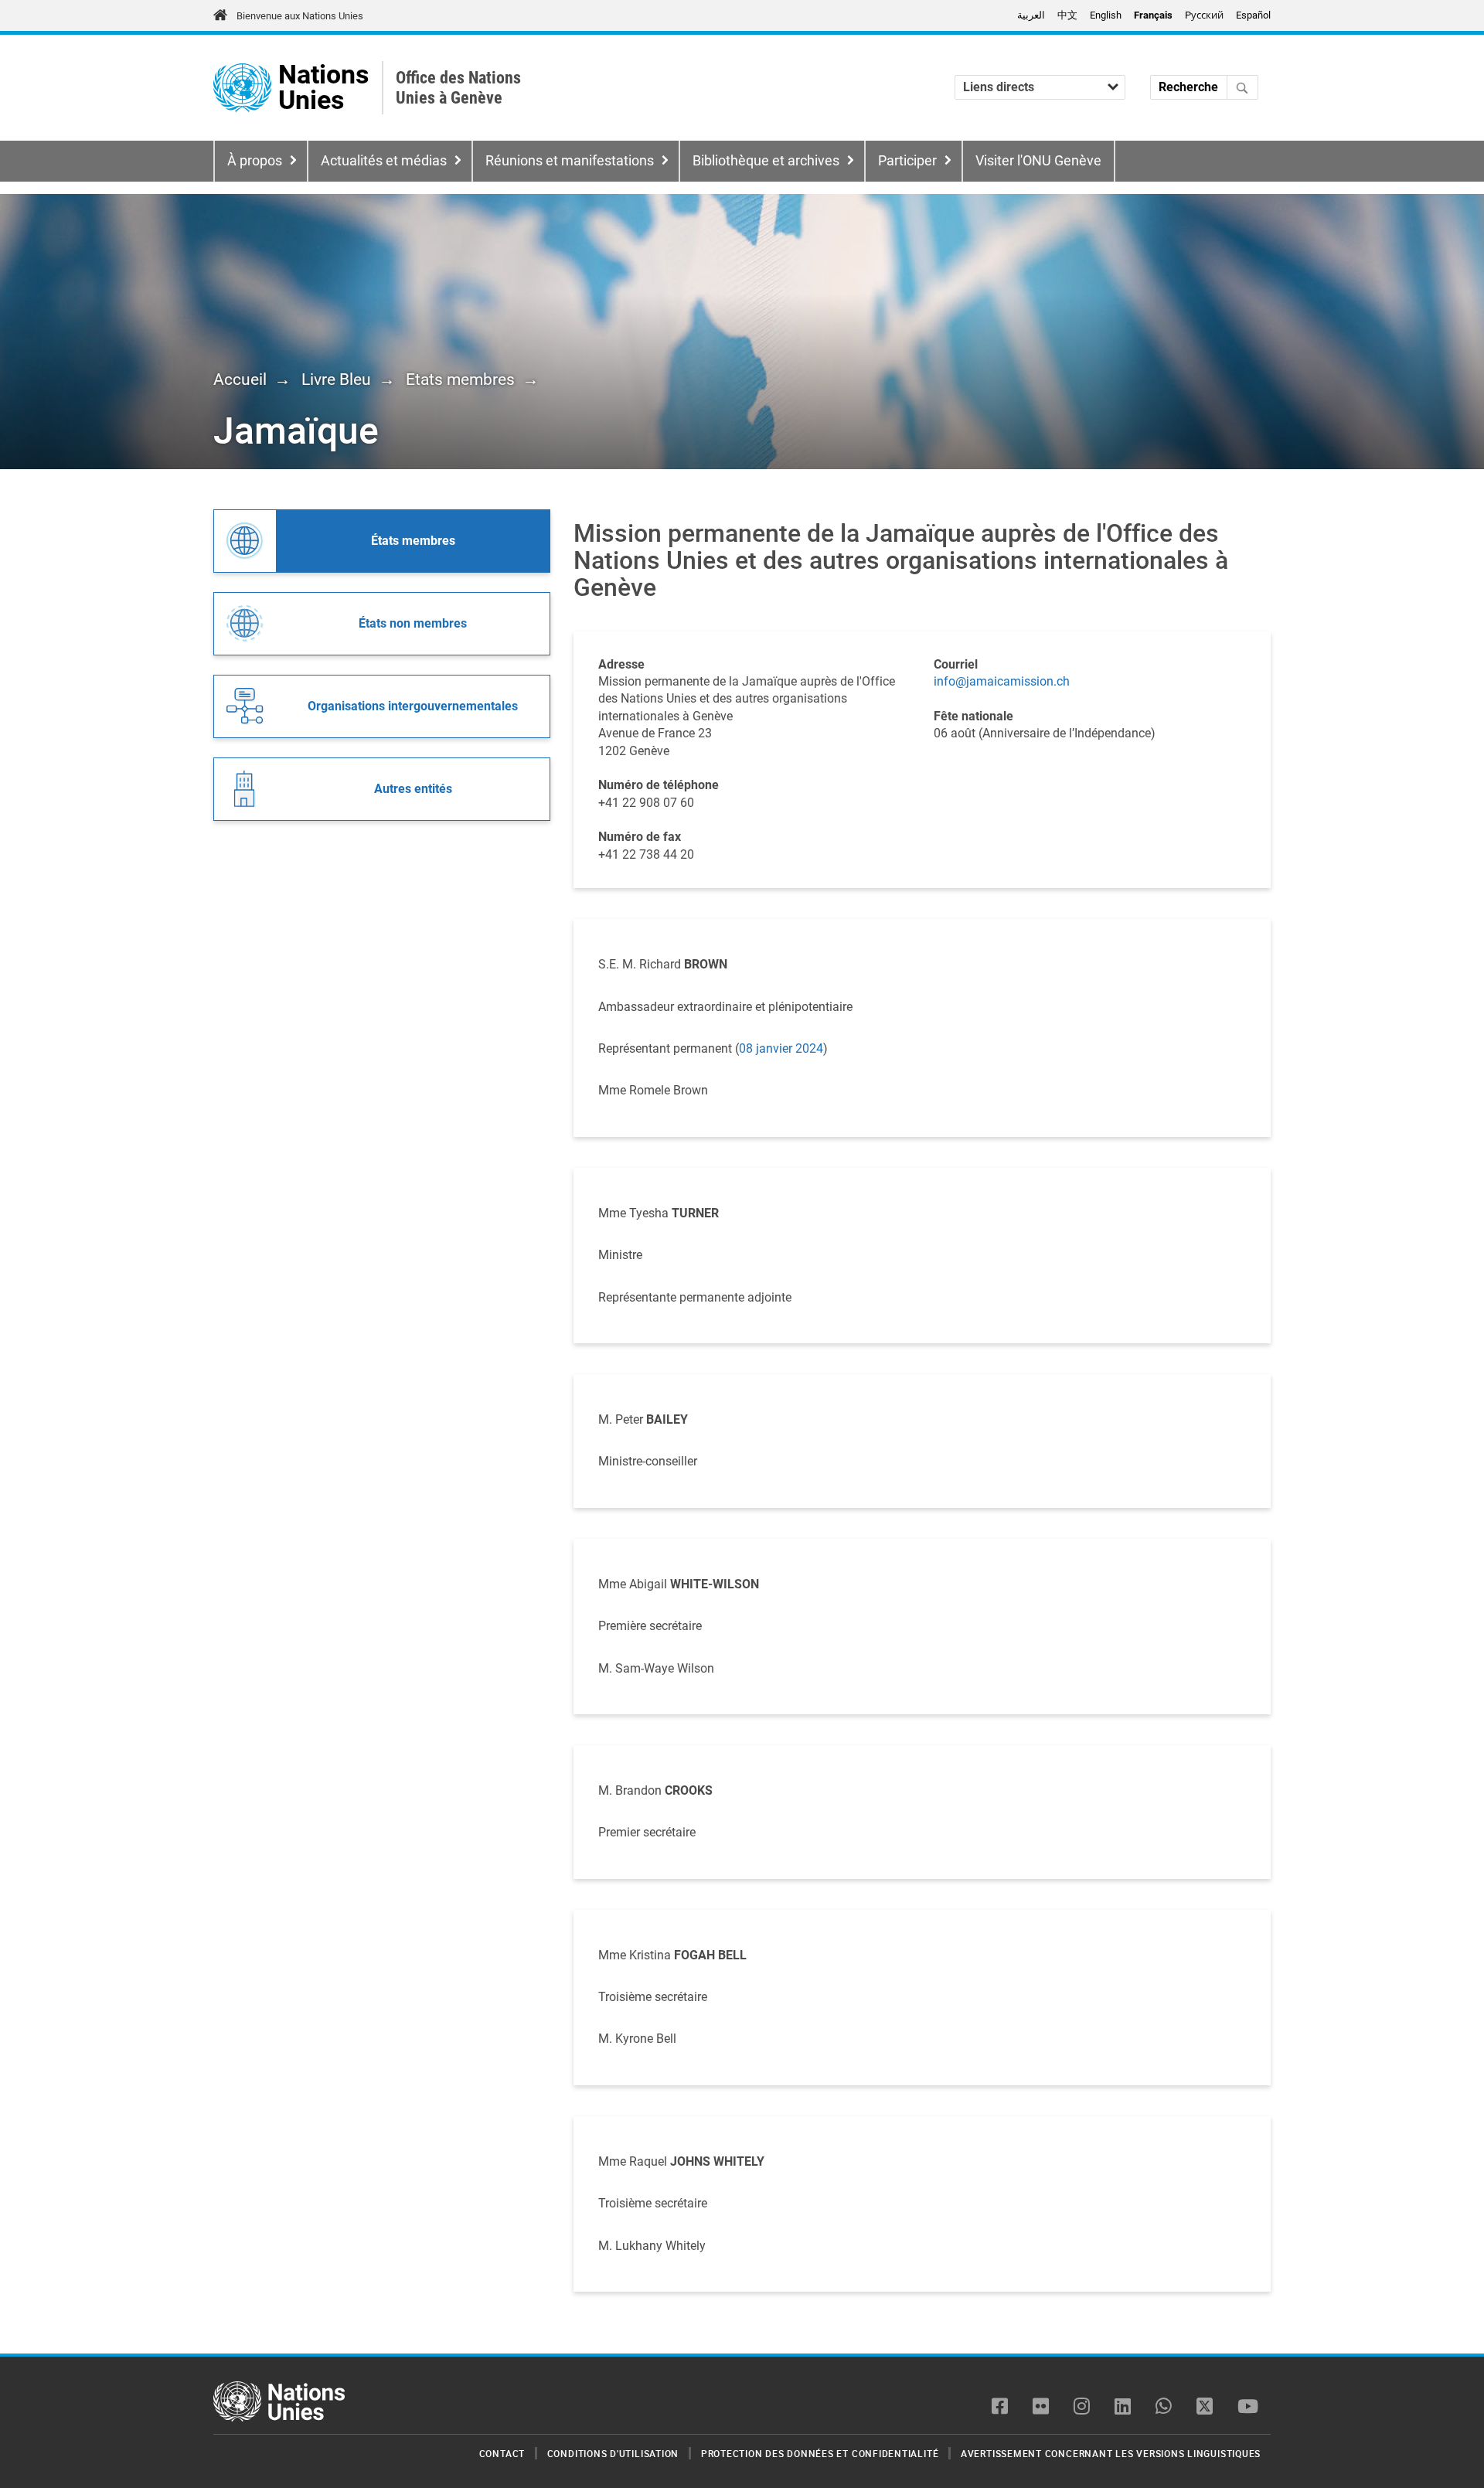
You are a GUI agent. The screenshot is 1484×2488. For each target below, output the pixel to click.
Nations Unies (323, 88)
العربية (1031, 15)
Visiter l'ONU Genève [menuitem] (1038, 161)
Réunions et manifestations (570, 161)
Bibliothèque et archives (766, 161)
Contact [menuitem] (502, 2453)
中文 (1067, 15)
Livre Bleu (336, 379)
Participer (907, 161)
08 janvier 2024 (781, 1048)
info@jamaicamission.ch (1002, 681)
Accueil (240, 379)
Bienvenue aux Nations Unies (300, 16)
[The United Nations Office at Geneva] (242, 88)
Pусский (1204, 15)
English (1106, 15)
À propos (255, 161)
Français (1153, 15)
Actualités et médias (384, 161)
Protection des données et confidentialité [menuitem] (820, 2453)
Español (1253, 15)
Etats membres (460, 379)
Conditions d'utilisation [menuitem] (613, 2453)
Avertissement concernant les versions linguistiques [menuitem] (1111, 2453)
